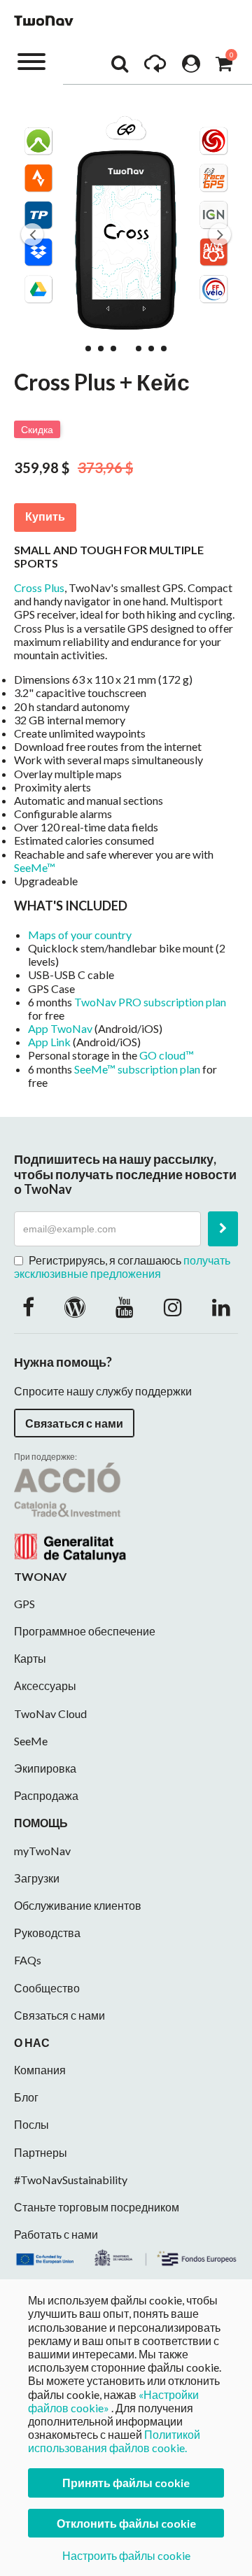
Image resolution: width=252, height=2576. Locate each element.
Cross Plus (39, 587)
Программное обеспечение (85, 1631)
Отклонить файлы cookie (126, 2523)
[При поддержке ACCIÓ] (70, 1511)
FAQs (28, 1960)
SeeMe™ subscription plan (137, 1069)
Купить (45, 517)
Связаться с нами (74, 1423)
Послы (31, 2124)
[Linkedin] (221, 1307)
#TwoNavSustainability (71, 2180)
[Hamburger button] (31, 61)
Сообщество (47, 1988)
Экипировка (45, 1768)
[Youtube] (125, 1307)
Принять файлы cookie (126, 2483)
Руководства (47, 1933)
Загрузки (37, 1878)
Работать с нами (56, 2234)
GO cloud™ (167, 1055)
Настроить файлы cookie (126, 2555)
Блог (26, 2097)
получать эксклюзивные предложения (122, 1267)
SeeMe (31, 1741)
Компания (40, 2070)
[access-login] (191, 67)
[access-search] (120, 67)
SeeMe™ (35, 867)
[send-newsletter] (223, 1229)
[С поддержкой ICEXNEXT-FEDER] (126, 2256)
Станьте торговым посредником (97, 2207)
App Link (49, 1042)
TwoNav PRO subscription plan (150, 1002)
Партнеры (41, 2152)
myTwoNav (42, 1851)
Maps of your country (80, 935)
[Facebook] (28, 1307)
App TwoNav (60, 1028)
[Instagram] (173, 1307)
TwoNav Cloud (50, 1713)
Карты (30, 1658)
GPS (24, 1604)
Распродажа (46, 1795)
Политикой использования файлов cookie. (114, 2441)
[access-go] (155, 67)
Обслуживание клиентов (78, 1905)
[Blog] (75, 1307)
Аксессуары (45, 1685)
